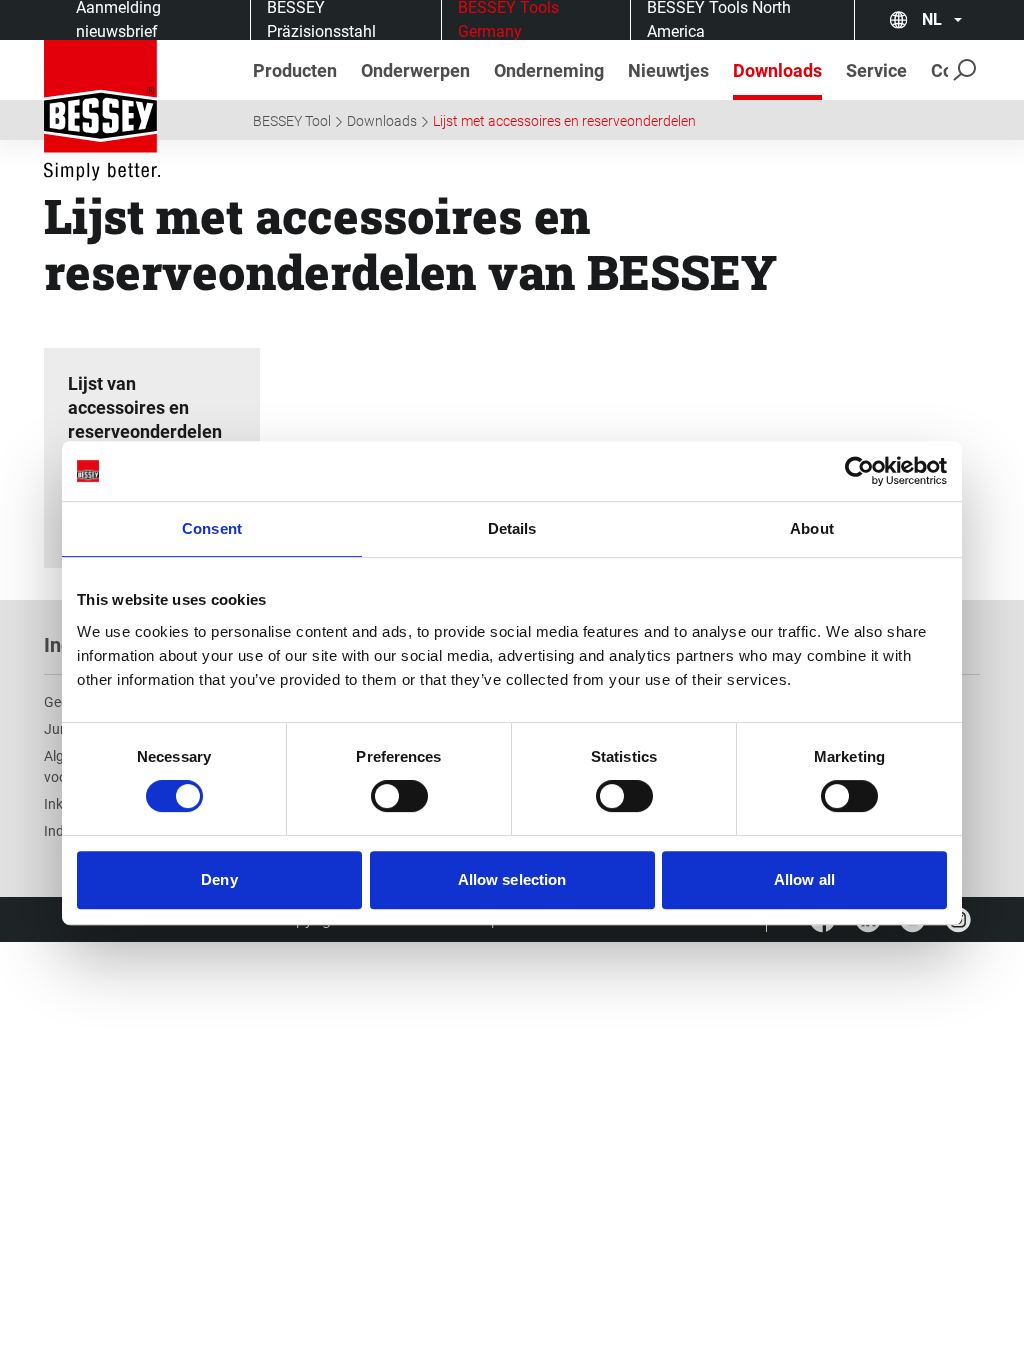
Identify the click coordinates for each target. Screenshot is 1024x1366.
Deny (219, 879)
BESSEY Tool (292, 121)
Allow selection (512, 879)
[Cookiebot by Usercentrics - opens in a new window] (859, 471)
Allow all (804, 879)
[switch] (399, 796)
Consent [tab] (212, 528)
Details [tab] (512, 528)
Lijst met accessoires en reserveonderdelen (564, 121)
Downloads (382, 121)
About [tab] (812, 528)
